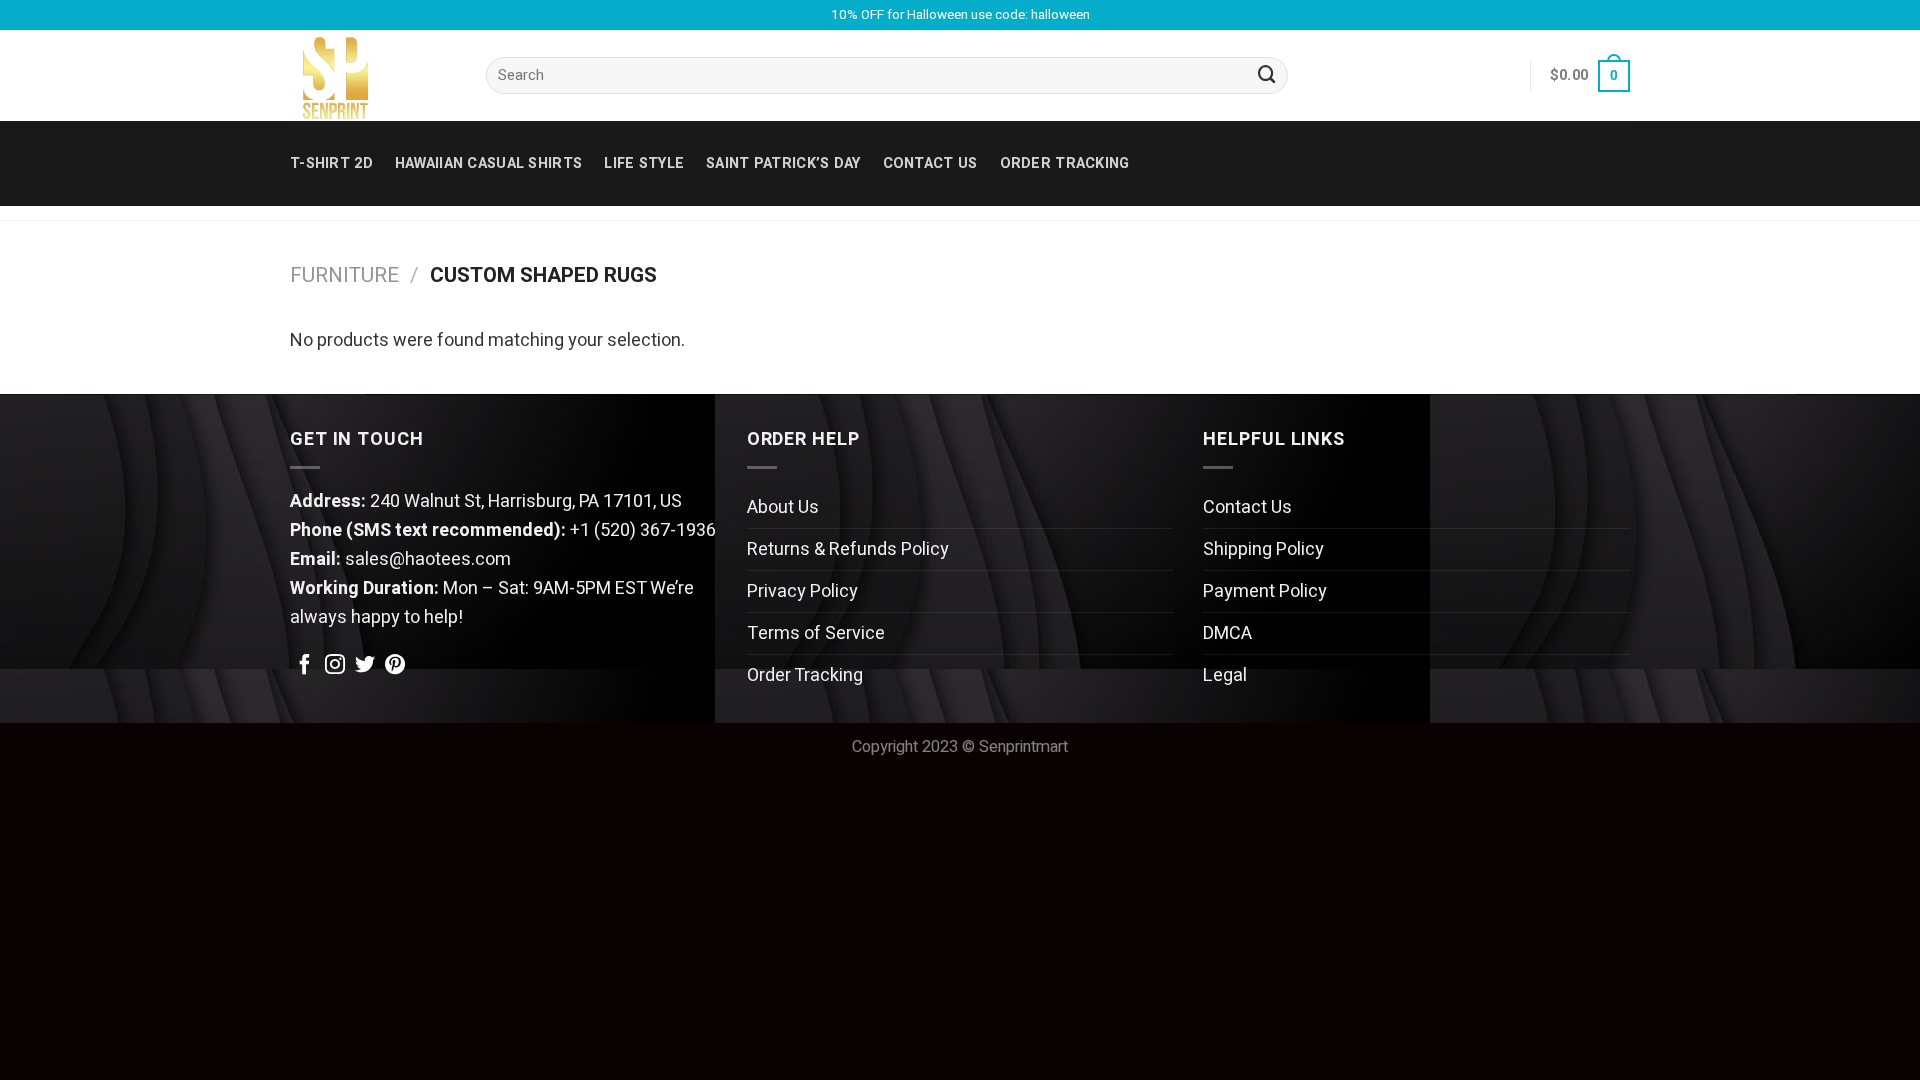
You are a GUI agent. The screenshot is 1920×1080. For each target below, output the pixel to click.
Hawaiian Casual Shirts (488, 163)
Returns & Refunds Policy (848, 549)
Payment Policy (1265, 591)
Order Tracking (1065, 163)
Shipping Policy (1263, 549)
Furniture (344, 275)
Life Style (644, 163)
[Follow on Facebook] (305, 666)
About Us (783, 507)
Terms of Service (816, 633)
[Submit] (1267, 76)
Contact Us (1247, 507)
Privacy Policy (802, 591)
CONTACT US (930, 163)
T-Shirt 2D (331, 163)
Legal (1225, 675)
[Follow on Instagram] (335, 666)
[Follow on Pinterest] (395, 666)
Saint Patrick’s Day (783, 163)
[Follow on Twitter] (365, 666)
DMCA (1227, 633)
